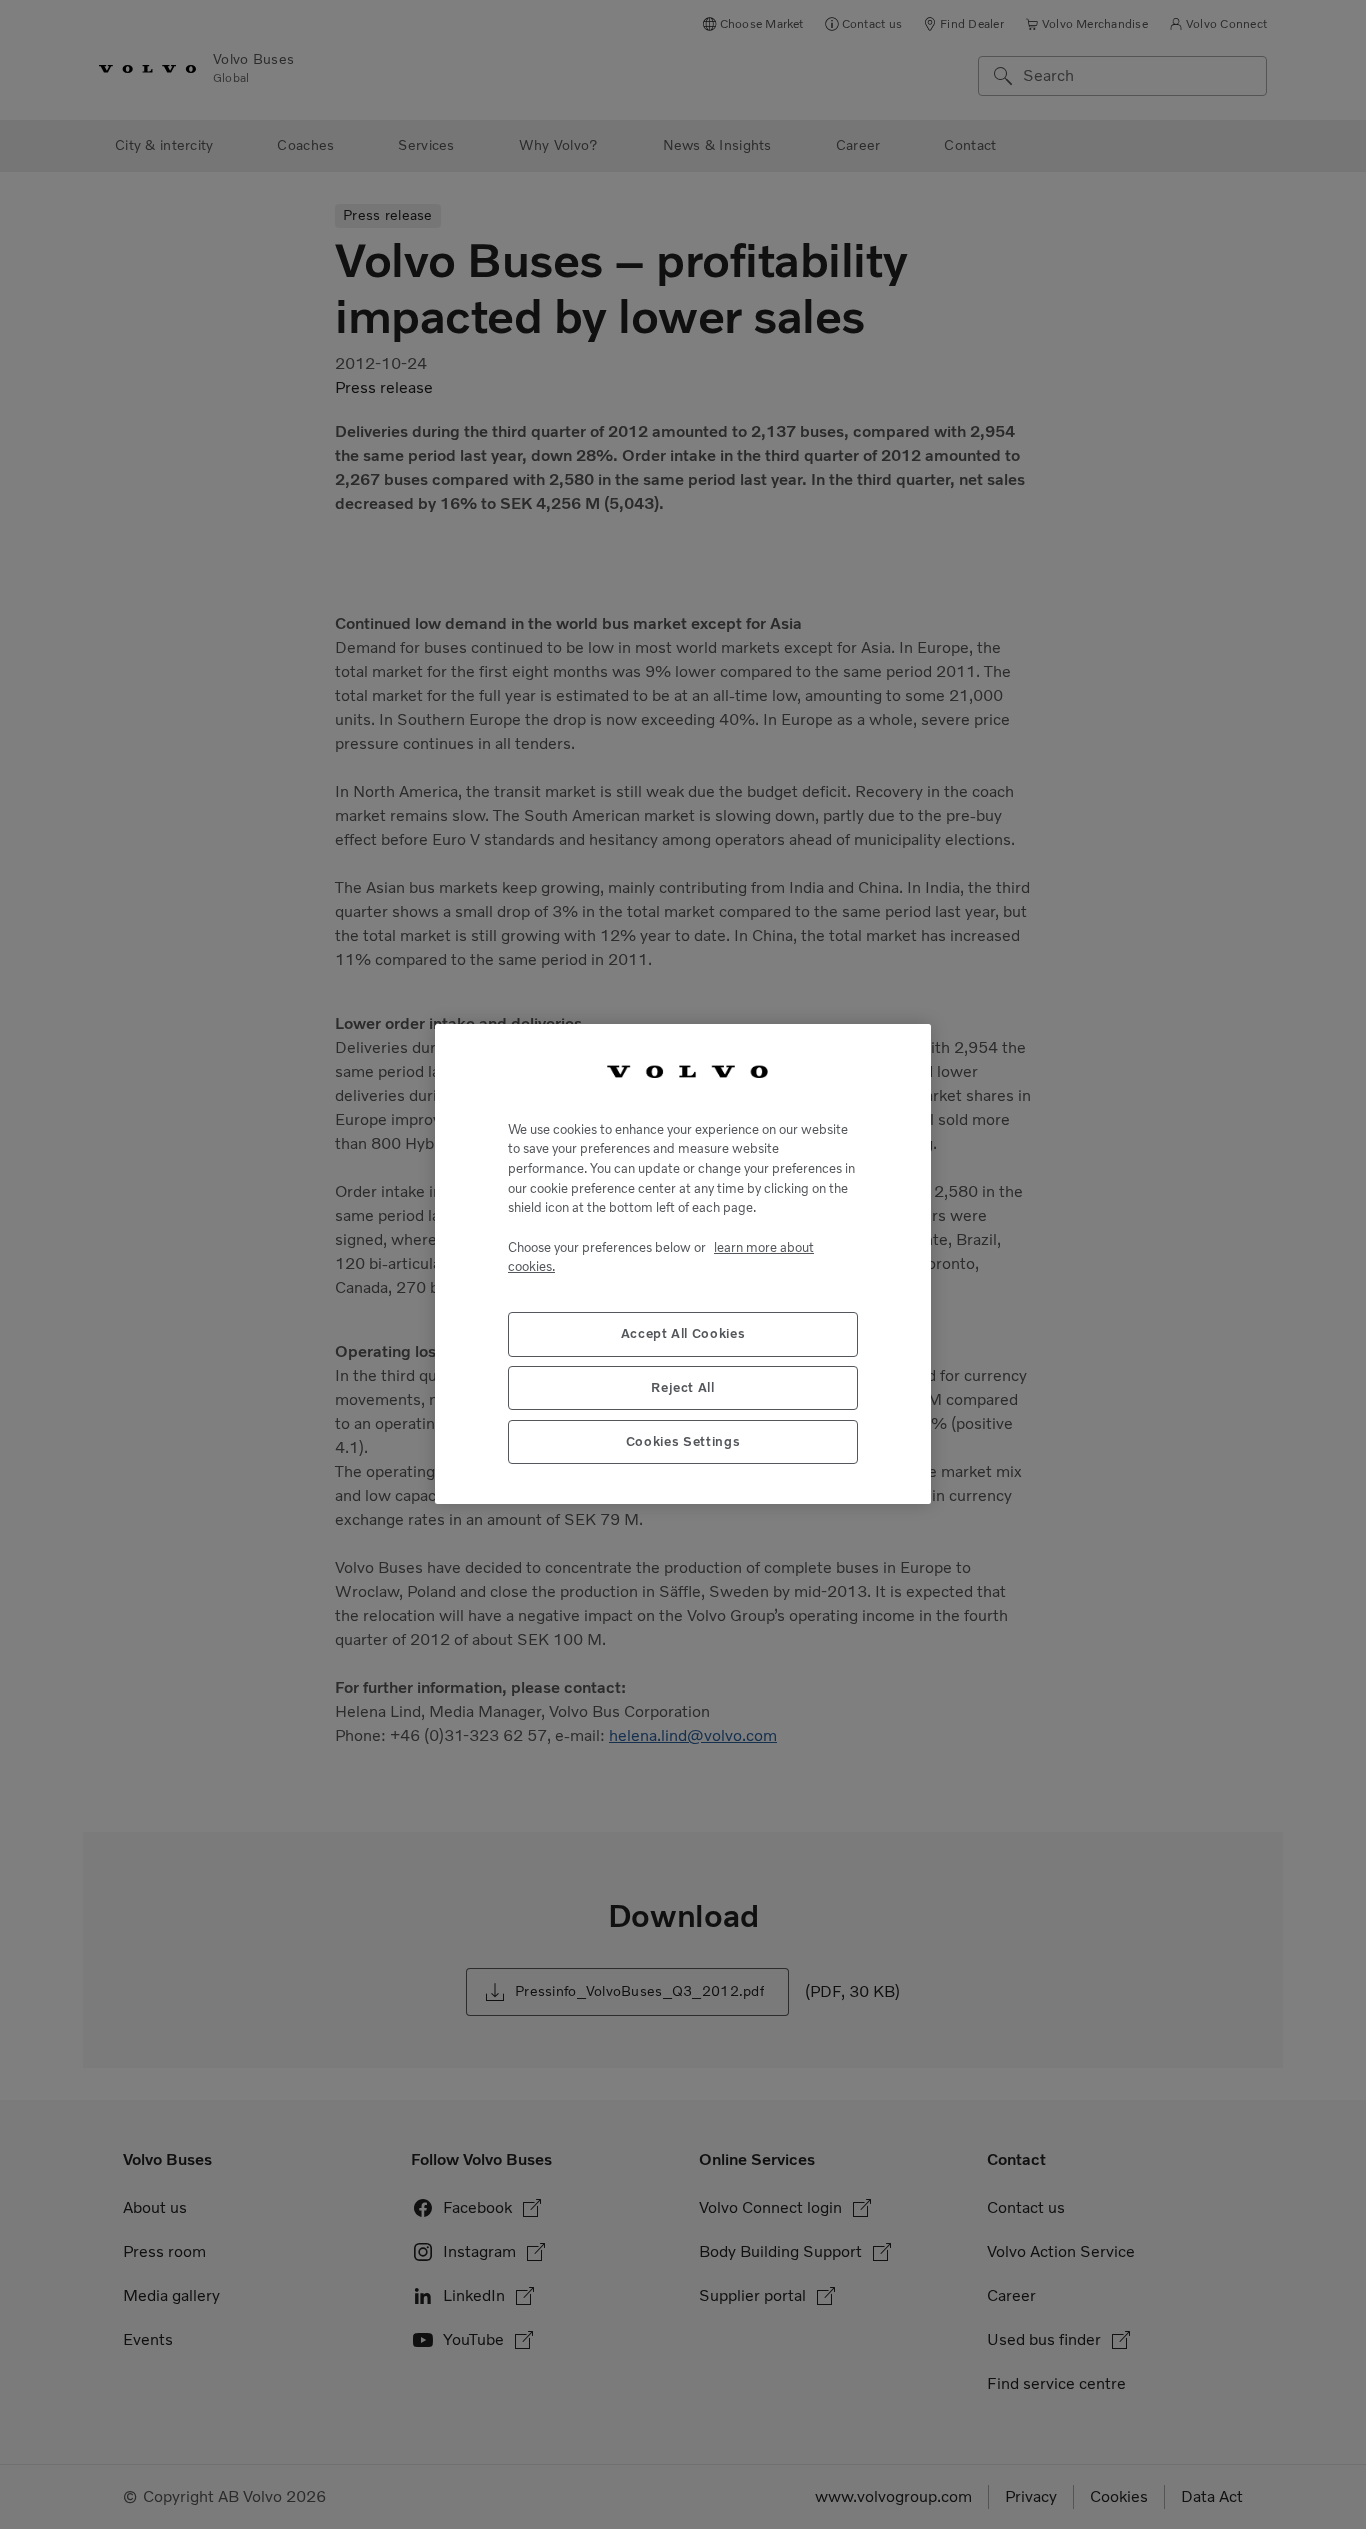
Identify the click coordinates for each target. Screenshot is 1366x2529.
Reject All (683, 1388)
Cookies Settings (683, 1442)
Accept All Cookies (683, 1334)
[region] (683, 1264)
